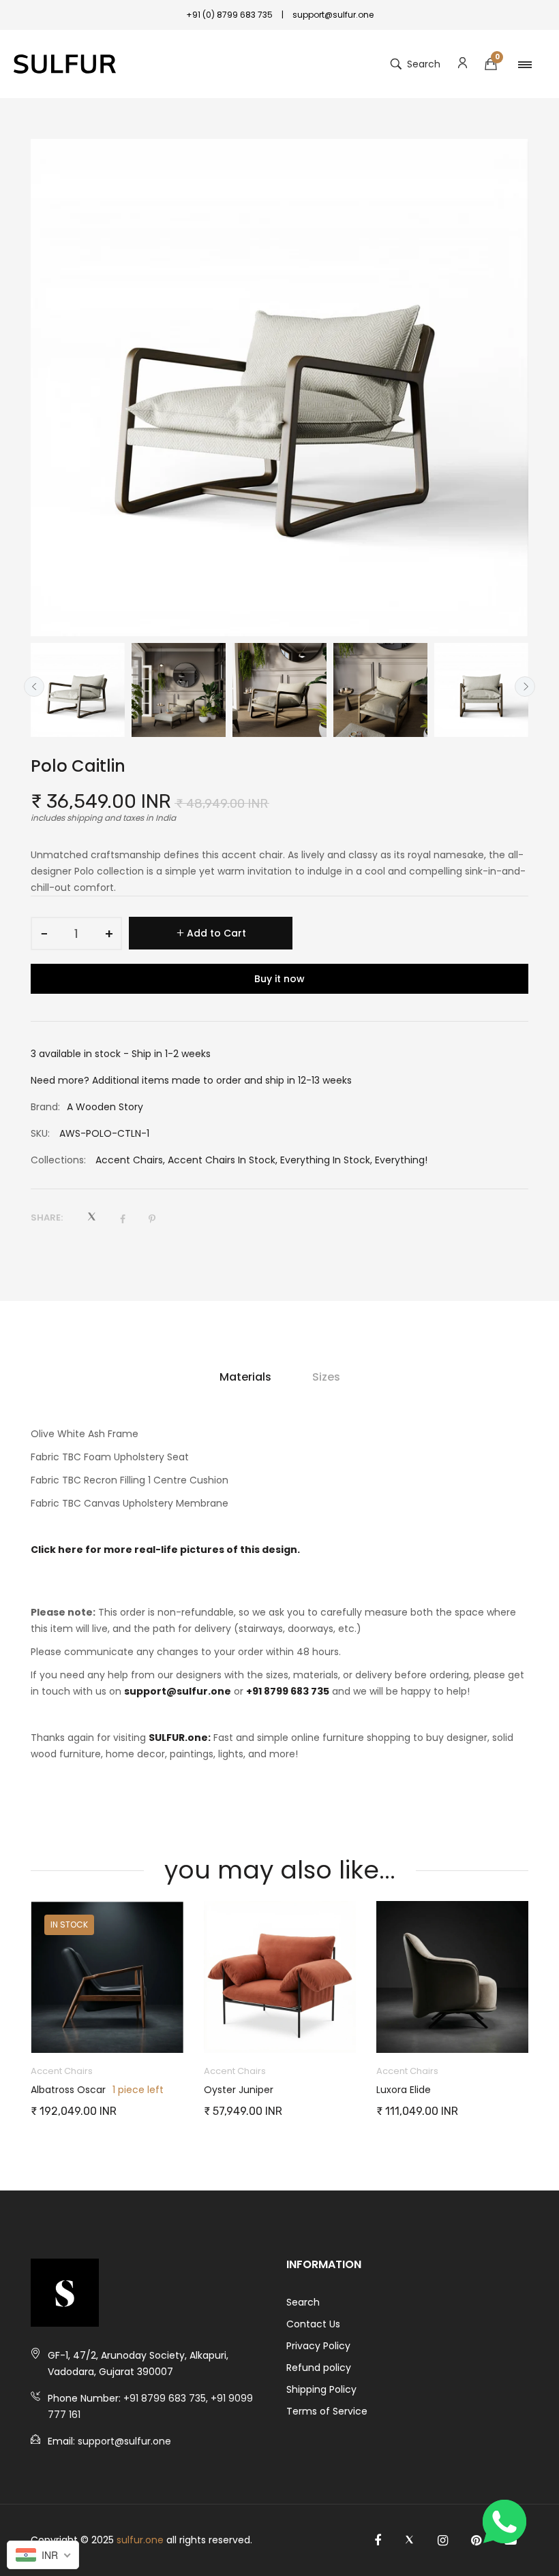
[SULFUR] (65, 64)
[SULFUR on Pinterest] (476, 2541)
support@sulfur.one (178, 1691)
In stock (69, 1925)
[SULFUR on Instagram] (443, 2541)
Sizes (326, 1377)
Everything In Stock (325, 1160)
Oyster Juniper (239, 2090)
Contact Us (313, 2324)
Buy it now (279, 979)
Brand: (45, 1107)
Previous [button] (34, 687)
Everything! (401, 1160)
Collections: (58, 1160)
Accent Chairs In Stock (222, 1160)
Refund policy (319, 2368)
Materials (245, 1377)
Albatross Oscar (68, 2090)
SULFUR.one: (180, 1738)
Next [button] (525, 687)
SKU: (40, 1133)
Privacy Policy (318, 2346)
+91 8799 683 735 (288, 1691)
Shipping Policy (321, 2389)
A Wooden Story (105, 1107)
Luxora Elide (404, 2090)
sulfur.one (140, 2540)
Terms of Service (327, 2411)
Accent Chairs (129, 1160)
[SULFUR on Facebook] (378, 2541)
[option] (78, 690)
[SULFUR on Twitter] (409, 2541)
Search (303, 2302)
